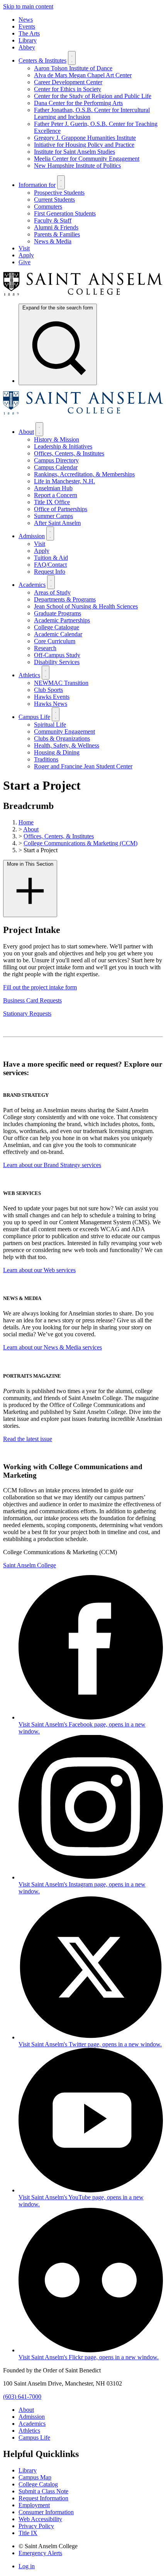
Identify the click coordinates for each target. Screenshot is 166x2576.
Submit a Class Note (43, 2491)
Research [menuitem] (45, 648)
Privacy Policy (36, 2526)
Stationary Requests (27, 1014)
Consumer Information (46, 2512)
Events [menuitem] (27, 26)
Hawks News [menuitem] (51, 704)
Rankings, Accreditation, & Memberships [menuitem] (84, 474)
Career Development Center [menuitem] (68, 82)
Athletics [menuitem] (29, 675)
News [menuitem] (26, 20)
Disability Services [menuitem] (57, 662)
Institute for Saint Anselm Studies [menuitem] (75, 152)
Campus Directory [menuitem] (56, 460)
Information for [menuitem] (37, 185)
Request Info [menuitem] (50, 572)
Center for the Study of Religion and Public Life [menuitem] (93, 96)
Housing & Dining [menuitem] (57, 752)
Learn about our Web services (39, 1270)
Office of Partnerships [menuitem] (61, 509)
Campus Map (35, 2477)
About (31, 829)
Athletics (29, 2431)
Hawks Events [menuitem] (52, 697)
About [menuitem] (26, 432)
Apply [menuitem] (26, 255)
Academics (32, 2424)
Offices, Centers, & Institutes (59, 836)
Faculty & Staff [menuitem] (53, 220)
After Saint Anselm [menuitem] (57, 523)
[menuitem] (58, 344)
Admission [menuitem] (32, 536)
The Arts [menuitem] (29, 33)
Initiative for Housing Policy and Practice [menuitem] (84, 145)
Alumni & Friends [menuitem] (56, 227)
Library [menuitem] (28, 40)
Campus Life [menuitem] (34, 717)
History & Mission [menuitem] (57, 439)
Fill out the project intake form (40, 987)
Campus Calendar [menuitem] (56, 467)
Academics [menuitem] (32, 585)
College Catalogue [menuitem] (57, 627)
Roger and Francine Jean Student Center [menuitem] (83, 766)
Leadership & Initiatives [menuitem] (63, 446)
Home (26, 822)
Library (28, 2470)
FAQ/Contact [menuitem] (50, 565)
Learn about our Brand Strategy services (52, 1165)
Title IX (28, 2533)
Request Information (43, 2498)
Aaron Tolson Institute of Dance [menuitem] (73, 68)
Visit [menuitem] (24, 248)
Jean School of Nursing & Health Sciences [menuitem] (86, 606)
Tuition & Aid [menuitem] (51, 558)
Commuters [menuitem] (48, 206)
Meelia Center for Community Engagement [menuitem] (87, 159)
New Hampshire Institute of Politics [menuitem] (77, 166)
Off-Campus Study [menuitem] (57, 655)
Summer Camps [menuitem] (53, 516)
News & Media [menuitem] (53, 241)
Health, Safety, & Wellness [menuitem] (67, 745)
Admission (32, 2417)
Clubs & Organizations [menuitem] (62, 738)
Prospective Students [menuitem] (59, 193)
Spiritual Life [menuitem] (50, 725)
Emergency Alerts (40, 2553)
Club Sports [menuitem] (48, 690)
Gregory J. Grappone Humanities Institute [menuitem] (85, 138)
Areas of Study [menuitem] (52, 592)
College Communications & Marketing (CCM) (80, 843)
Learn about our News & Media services (53, 1347)
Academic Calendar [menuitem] (58, 634)
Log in (27, 2566)
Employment (34, 2505)
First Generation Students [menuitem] (65, 213)
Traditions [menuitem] (46, 759)
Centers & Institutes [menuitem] (42, 60)
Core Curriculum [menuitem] (55, 641)
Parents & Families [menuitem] (57, 234)
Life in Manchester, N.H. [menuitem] (64, 481)
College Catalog (38, 2484)
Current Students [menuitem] (54, 200)
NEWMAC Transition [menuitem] (61, 683)
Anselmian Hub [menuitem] (53, 488)
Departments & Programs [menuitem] (65, 599)
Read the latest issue (28, 1439)
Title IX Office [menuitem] (52, 502)
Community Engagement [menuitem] (64, 732)
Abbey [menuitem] (27, 47)
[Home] (83, 294)
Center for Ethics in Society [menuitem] (68, 89)
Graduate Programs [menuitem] (58, 613)
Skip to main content (28, 6)
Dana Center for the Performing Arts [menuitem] (78, 103)
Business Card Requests (32, 1000)
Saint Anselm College (30, 1565)
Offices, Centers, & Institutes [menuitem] (69, 453)
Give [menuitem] (25, 262)
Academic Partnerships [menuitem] (62, 620)
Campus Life (34, 2438)
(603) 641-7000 (22, 2397)
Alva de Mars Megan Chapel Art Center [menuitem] (83, 75)
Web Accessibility (40, 2519)
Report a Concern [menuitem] (56, 495)
